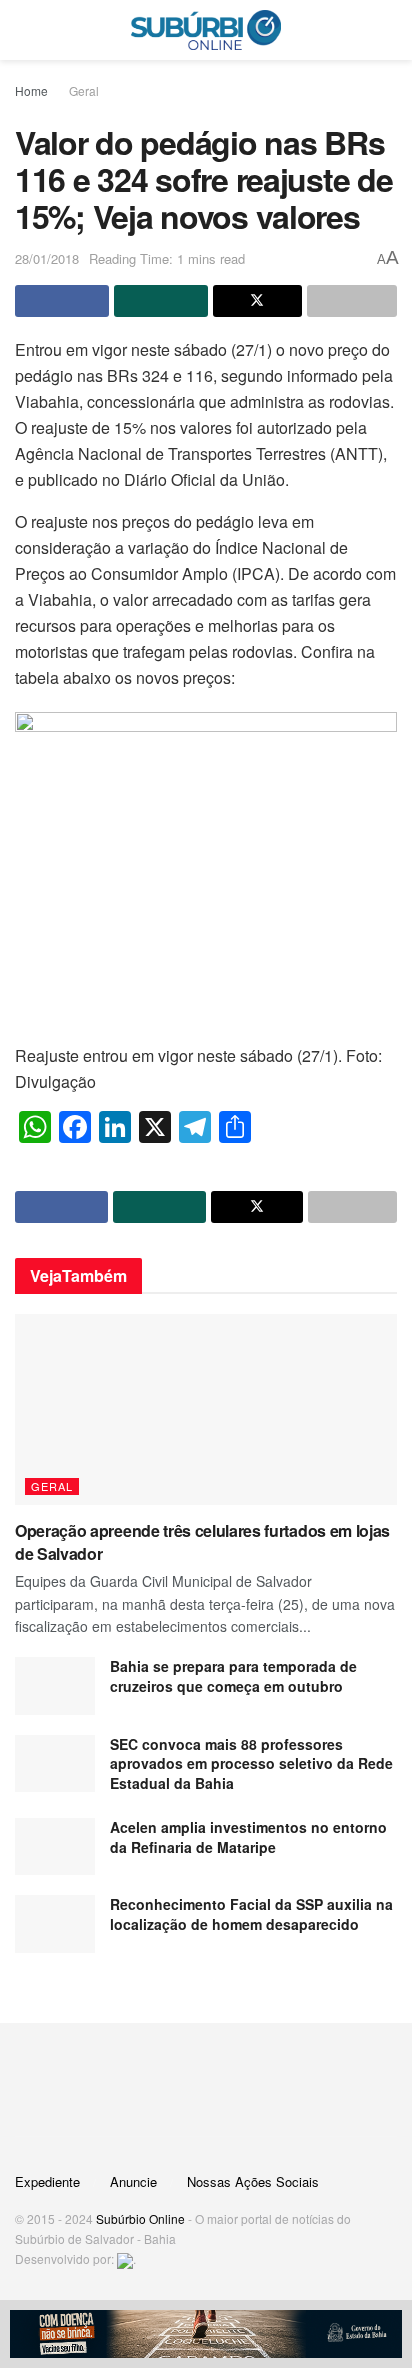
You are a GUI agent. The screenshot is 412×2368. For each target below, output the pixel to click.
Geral (84, 90)
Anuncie (133, 2181)
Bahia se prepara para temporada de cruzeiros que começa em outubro (233, 1676)
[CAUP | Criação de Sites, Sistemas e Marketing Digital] (125, 2258)
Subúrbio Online (140, 2218)
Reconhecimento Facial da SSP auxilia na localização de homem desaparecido (251, 1914)
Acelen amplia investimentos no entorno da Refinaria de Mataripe (248, 1837)
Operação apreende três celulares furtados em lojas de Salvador (202, 1541)
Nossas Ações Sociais (253, 2181)
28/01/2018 (47, 258)
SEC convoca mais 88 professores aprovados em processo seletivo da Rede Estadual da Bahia (251, 1763)
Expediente (47, 2181)
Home (31, 90)
